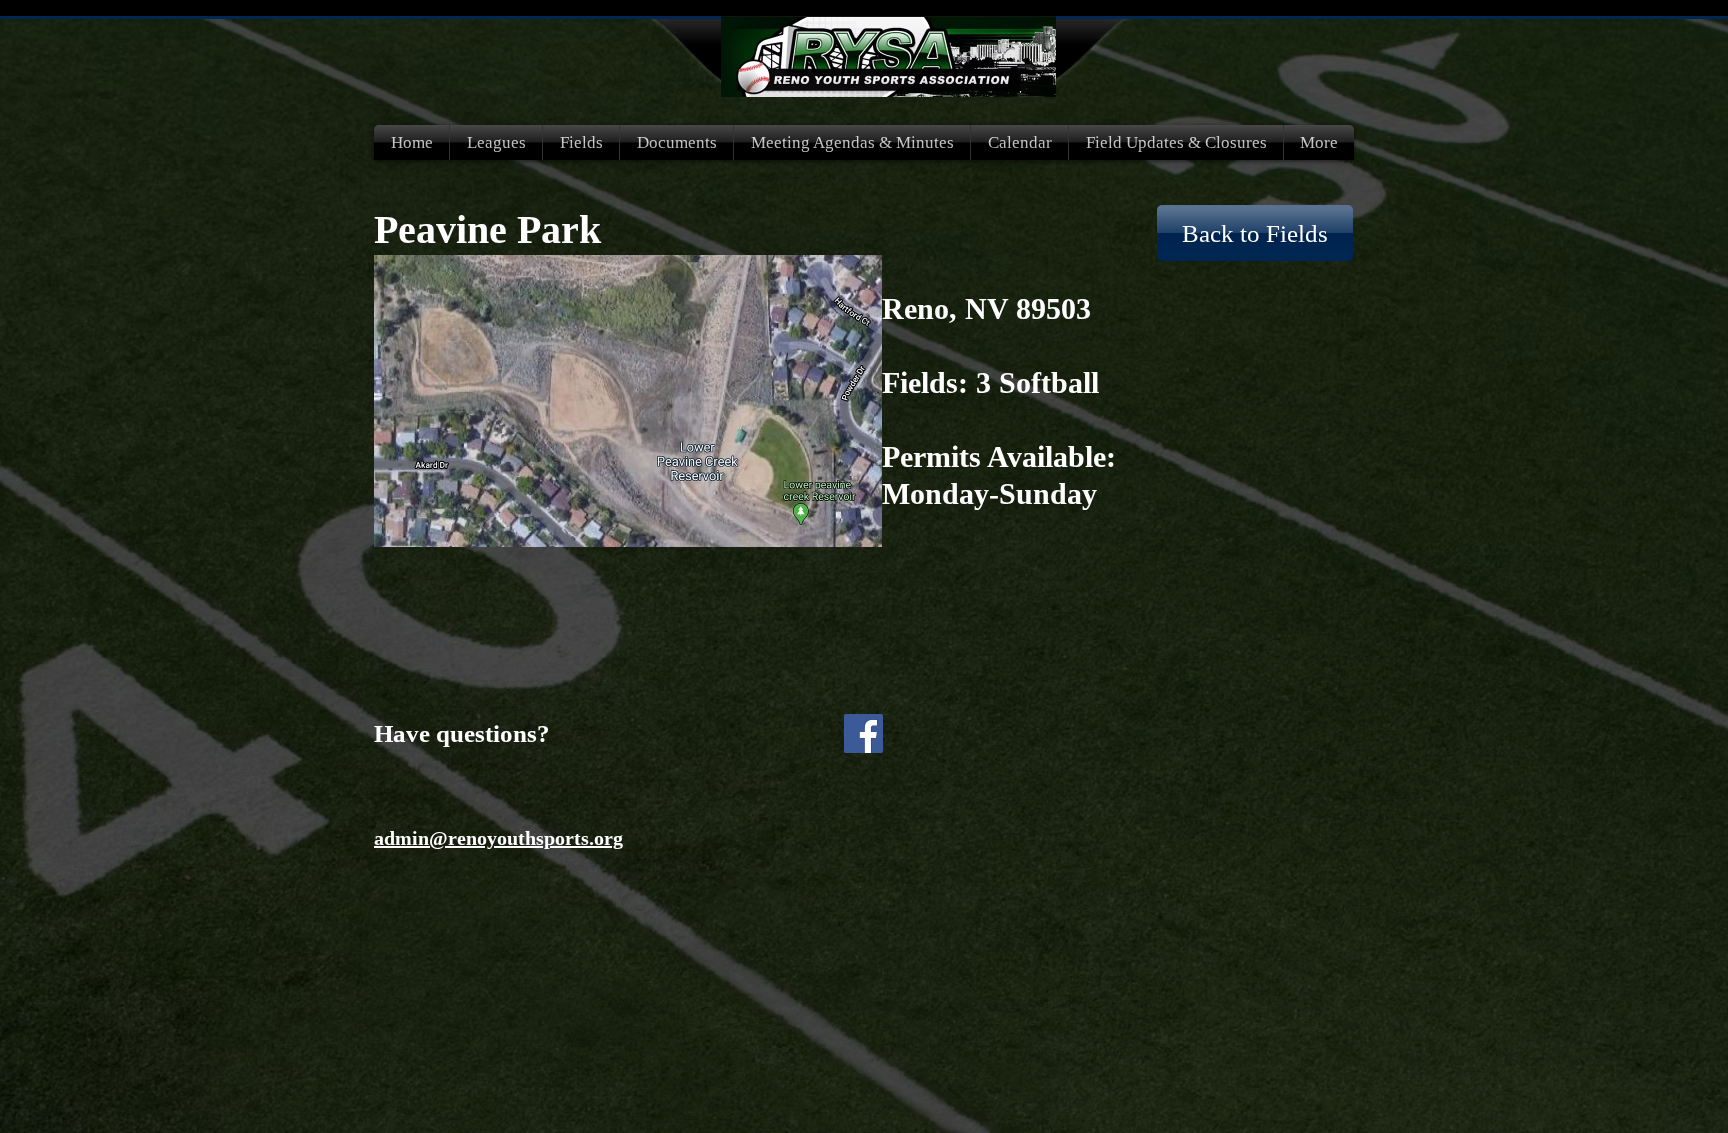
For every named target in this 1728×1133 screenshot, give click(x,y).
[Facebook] (863, 733)
